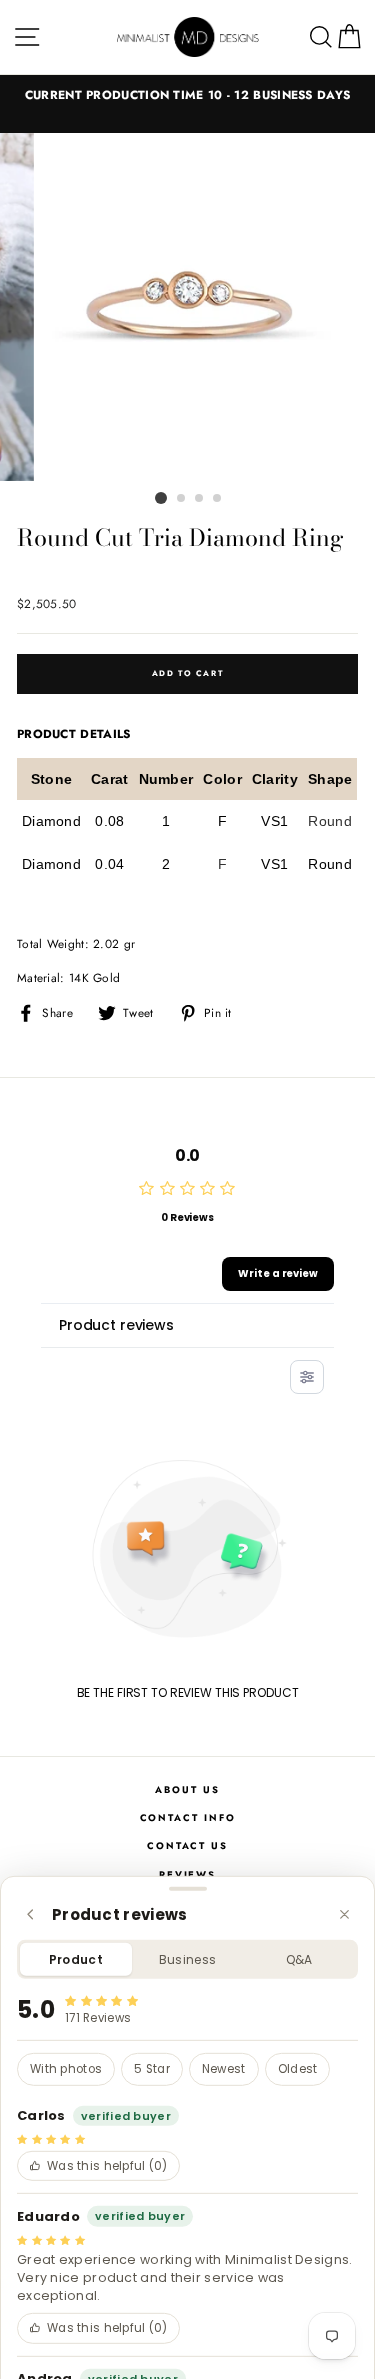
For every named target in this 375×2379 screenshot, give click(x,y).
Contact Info (188, 1818)
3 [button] (200, 499)
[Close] (344, 1914)
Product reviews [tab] (116, 1325)
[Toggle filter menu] (307, 1377)
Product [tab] (76, 1959)
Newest (224, 2069)
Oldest (298, 2069)
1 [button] (161, 498)
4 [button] (218, 499)
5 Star (152, 2069)
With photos (66, 2069)
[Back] (30, 1914)
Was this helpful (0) (107, 2166)
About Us (187, 1790)
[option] (187, 94)
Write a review (278, 1273)
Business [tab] (187, 1959)
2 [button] (182, 499)
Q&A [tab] (299, 1959)
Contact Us (187, 1846)
